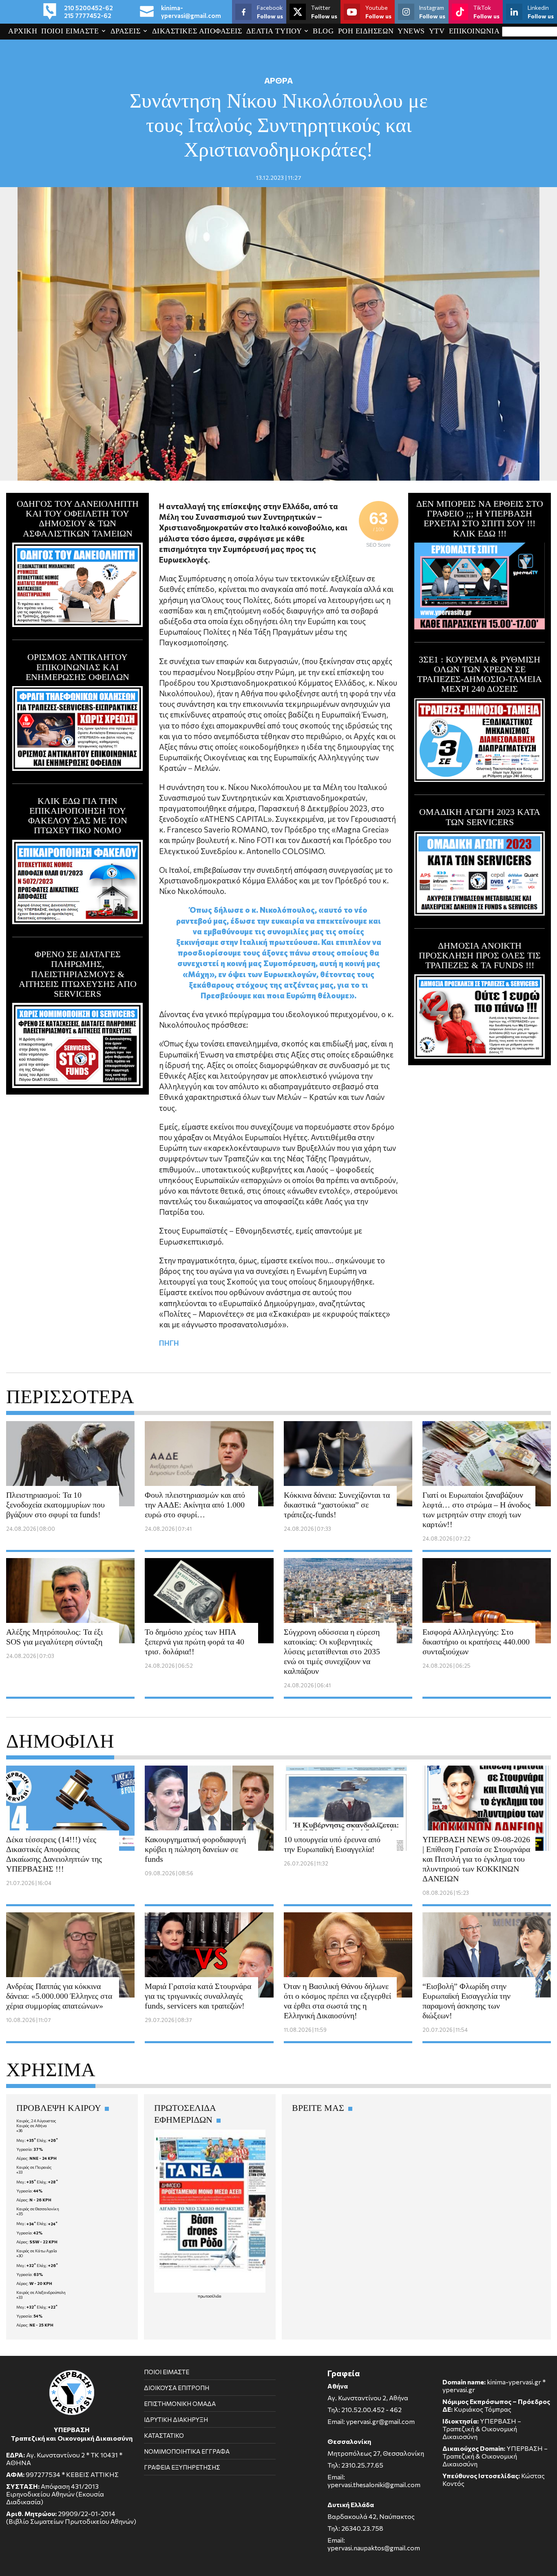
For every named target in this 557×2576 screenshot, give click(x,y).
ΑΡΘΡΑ (278, 80)
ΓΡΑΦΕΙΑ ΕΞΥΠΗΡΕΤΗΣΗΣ (182, 2467)
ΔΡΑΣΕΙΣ (126, 31)
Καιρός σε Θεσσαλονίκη (38, 2209)
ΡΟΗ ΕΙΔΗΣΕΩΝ (366, 31)
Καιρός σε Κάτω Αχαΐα (37, 2251)
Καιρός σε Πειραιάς (34, 2167)
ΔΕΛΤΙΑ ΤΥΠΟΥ (274, 31)
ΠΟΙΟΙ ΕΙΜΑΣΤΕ (70, 31)
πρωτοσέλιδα (210, 2296)
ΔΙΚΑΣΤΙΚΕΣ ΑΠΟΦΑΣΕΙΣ (197, 31)
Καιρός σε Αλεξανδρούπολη (41, 2292)
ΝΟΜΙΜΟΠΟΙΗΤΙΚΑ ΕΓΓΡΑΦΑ (187, 2451)
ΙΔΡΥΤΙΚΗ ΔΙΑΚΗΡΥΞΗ (176, 2419)
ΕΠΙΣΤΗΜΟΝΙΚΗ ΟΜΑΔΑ (180, 2404)
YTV (437, 31)
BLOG (323, 31)
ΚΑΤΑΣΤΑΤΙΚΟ (164, 2435)
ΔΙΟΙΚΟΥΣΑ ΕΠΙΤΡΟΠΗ (177, 2388)
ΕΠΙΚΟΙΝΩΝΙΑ (474, 31)
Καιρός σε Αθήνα (32, 2126)
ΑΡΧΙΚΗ (23, 31)
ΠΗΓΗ (169, 1343)
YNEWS (411, 31)
